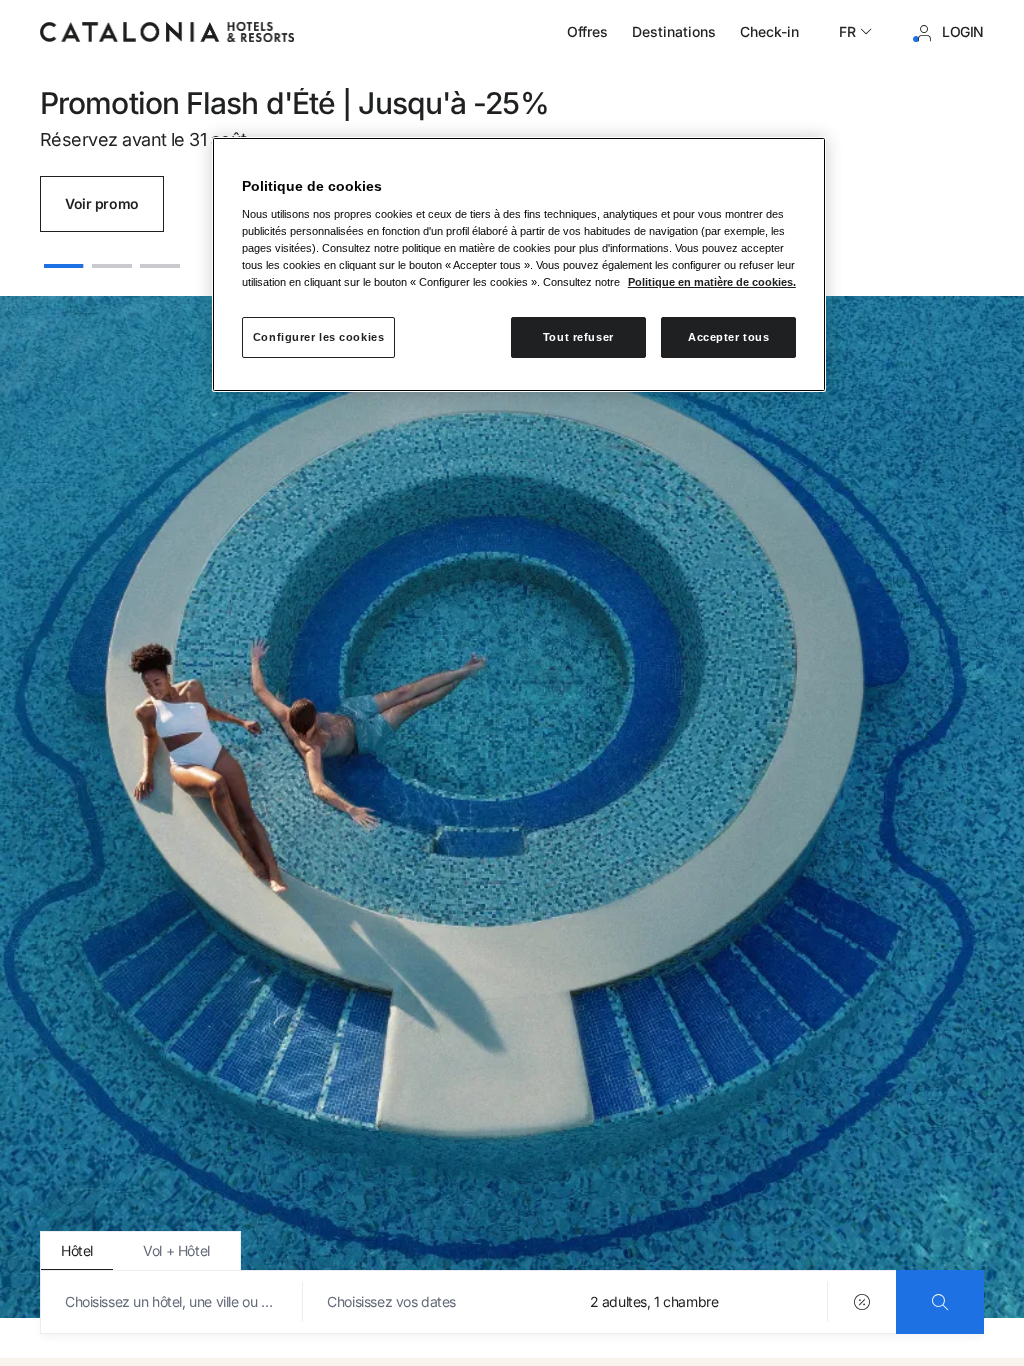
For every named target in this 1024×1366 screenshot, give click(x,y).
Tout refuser (578, 337)
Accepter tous (728, 337)
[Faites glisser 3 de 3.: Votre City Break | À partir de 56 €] (160, 256)
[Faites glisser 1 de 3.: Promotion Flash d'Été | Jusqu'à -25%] (64, 256)
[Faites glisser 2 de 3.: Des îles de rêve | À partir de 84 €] (112, 256)
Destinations (674, 31)
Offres (587, 31)
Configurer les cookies (319, 337)
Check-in (769, 31)
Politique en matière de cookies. (712, 282)
